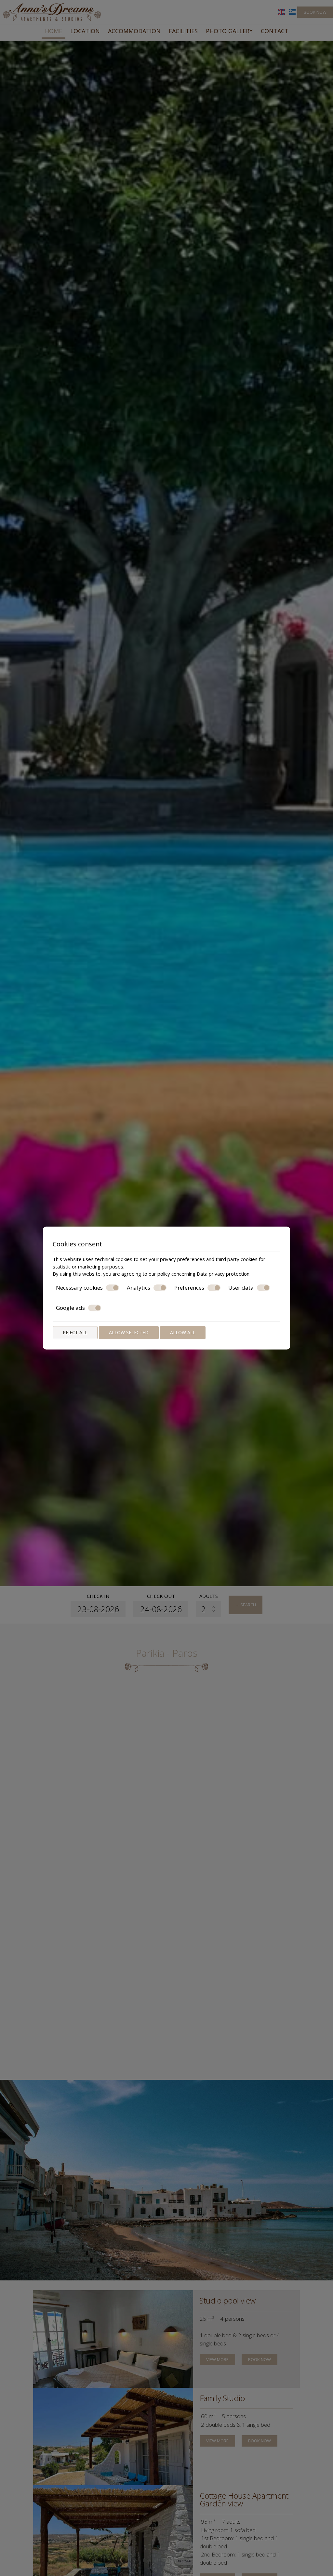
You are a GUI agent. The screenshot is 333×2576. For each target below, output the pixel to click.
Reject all (75, 1332)
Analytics (139, 1288)
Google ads (70, 1308)
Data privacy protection (223, 1274)
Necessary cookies (79, 1288)
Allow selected (129, 1332)
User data (241, 1288)
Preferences (189, 1288)
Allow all (183, 1332)
